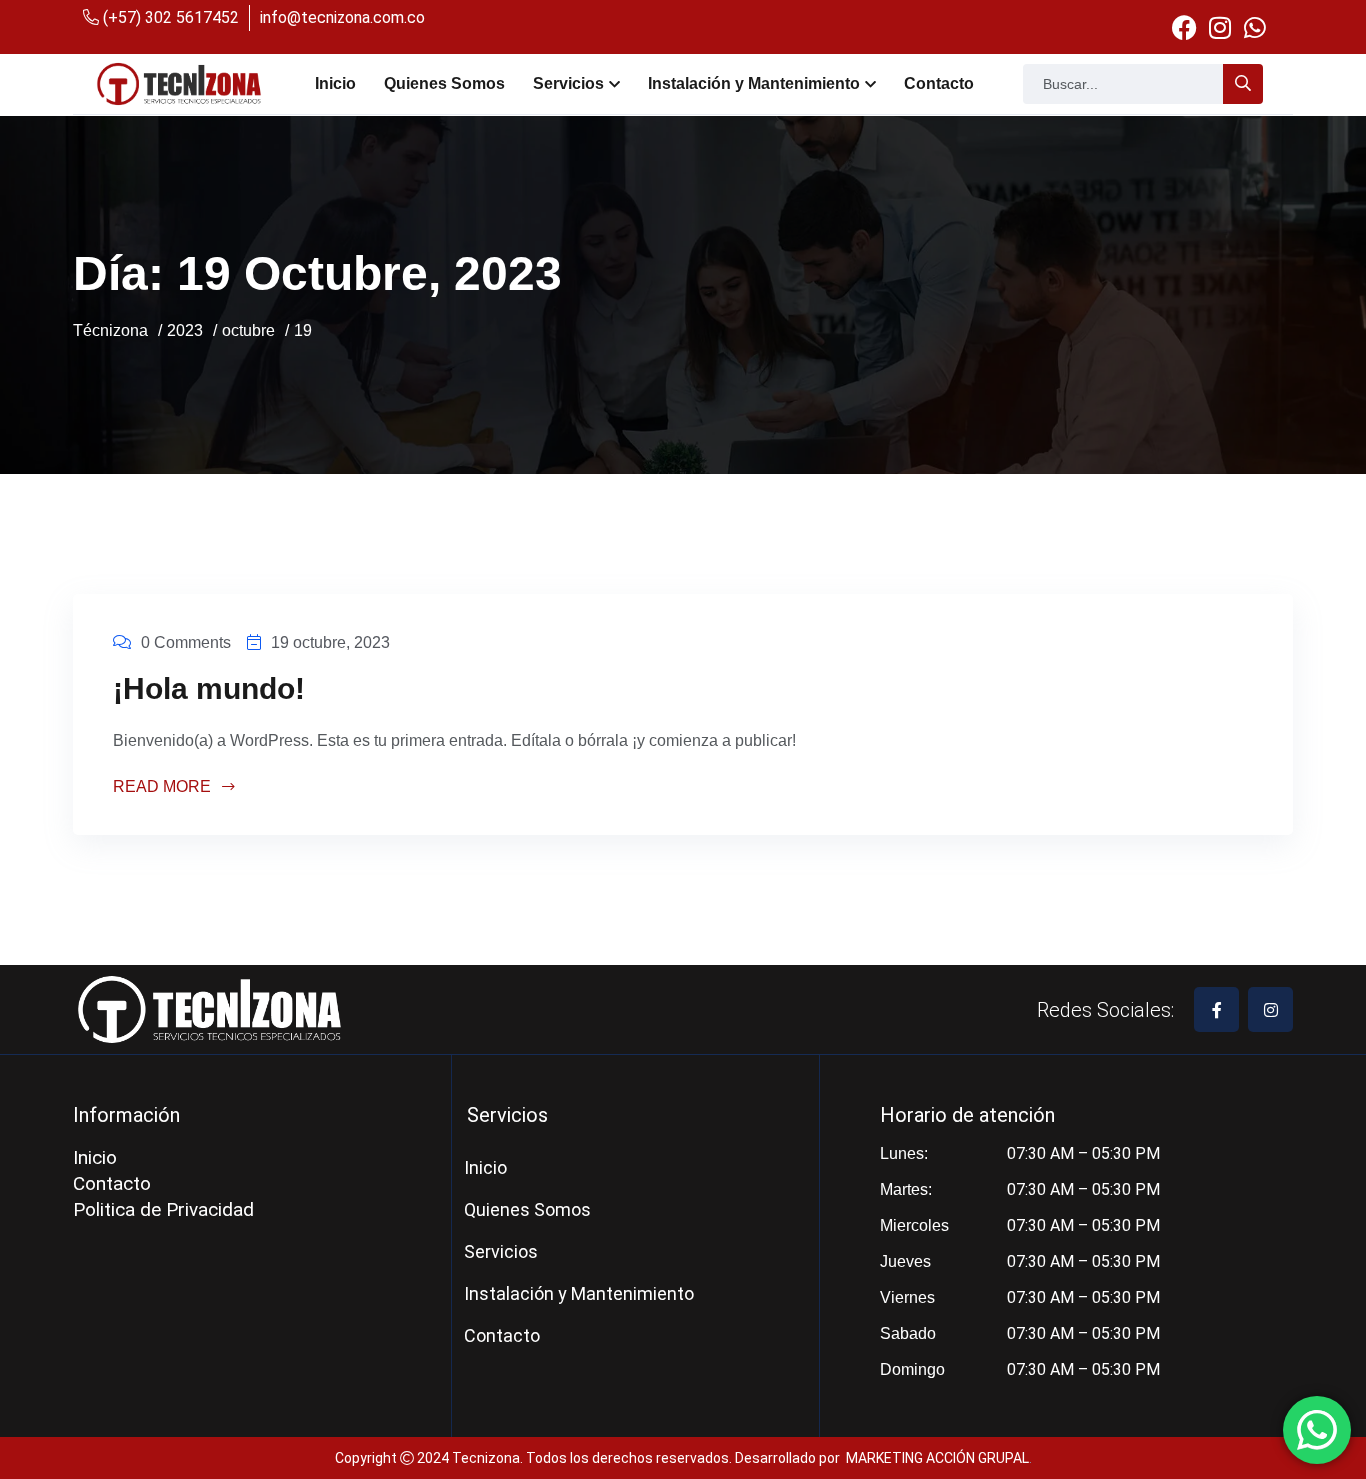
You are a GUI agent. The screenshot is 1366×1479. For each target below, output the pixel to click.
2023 (185, 330)
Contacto (939, 83)
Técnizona (110, 330)
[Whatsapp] (1254, 27)
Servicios (568, 83)
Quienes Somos (444, 83)
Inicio (335, 83)
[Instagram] (1219, 27)
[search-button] (1243, 84)
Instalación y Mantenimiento (754, 83)
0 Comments (186, 642)
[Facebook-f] (1216, 1009)
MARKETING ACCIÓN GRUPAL (937, 1458)
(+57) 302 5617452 (169, 17)
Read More (164, 787)
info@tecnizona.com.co (342, 17)
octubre (248, 330)
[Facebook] (1184, 27)
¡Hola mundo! (209, 688)
